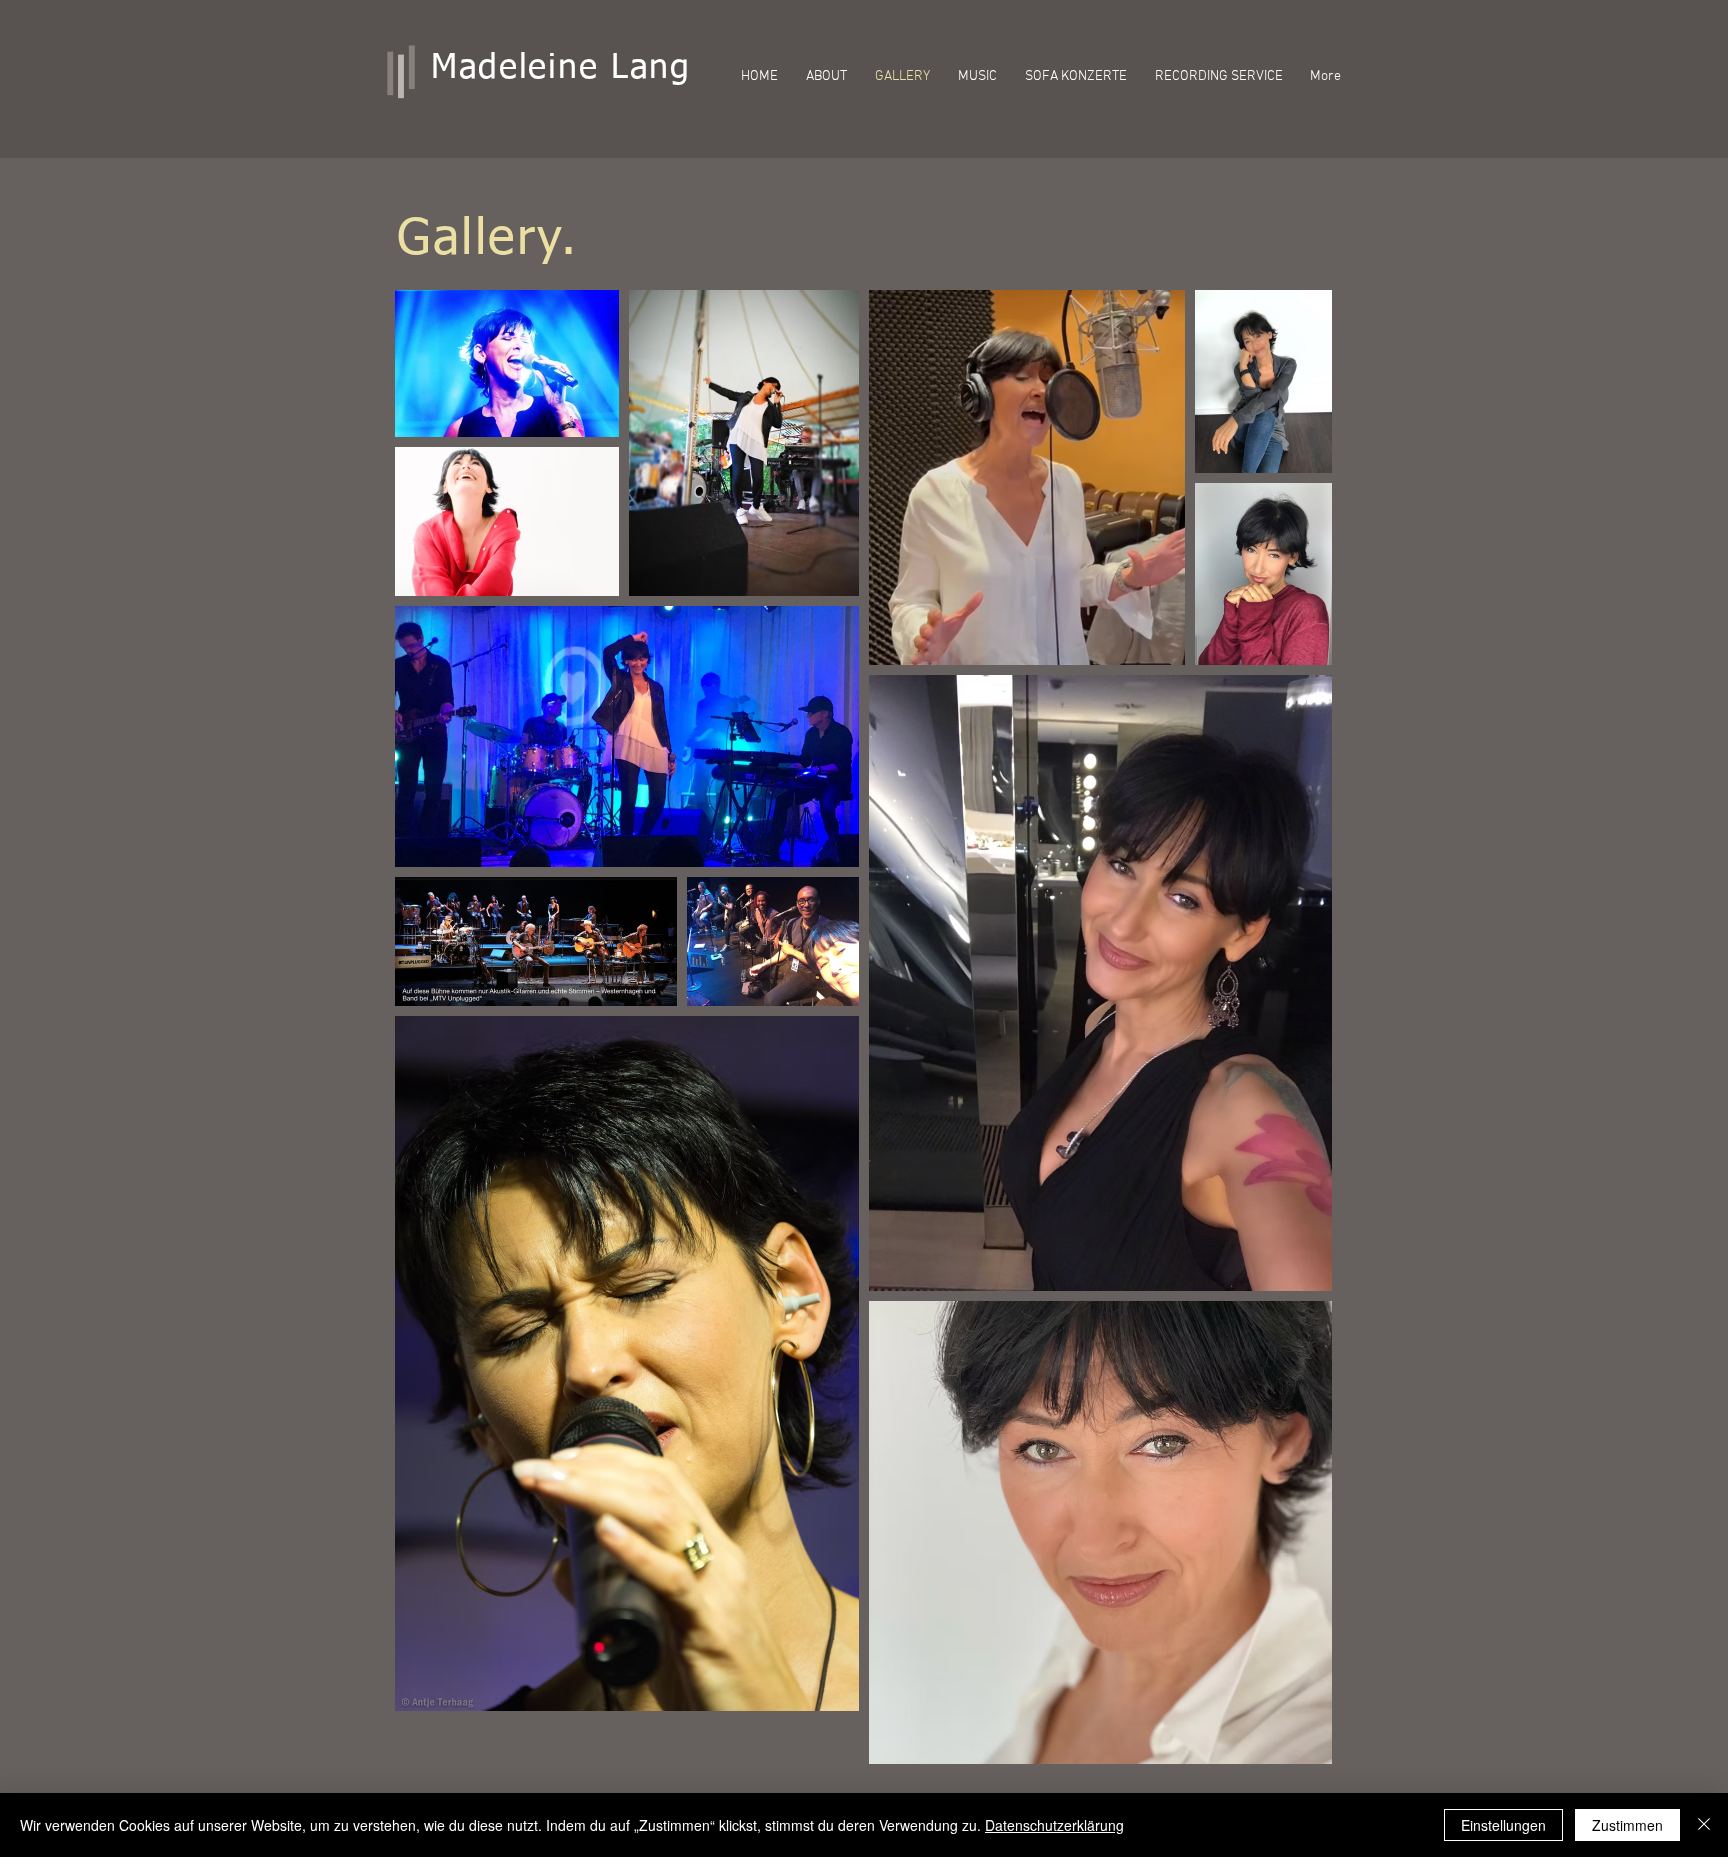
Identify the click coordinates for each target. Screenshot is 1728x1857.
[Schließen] (1704, 1825)
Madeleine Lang (561, 69)
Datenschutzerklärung (1054, 1825)
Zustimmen (1627, 1825)
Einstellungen (1503, 1825)
